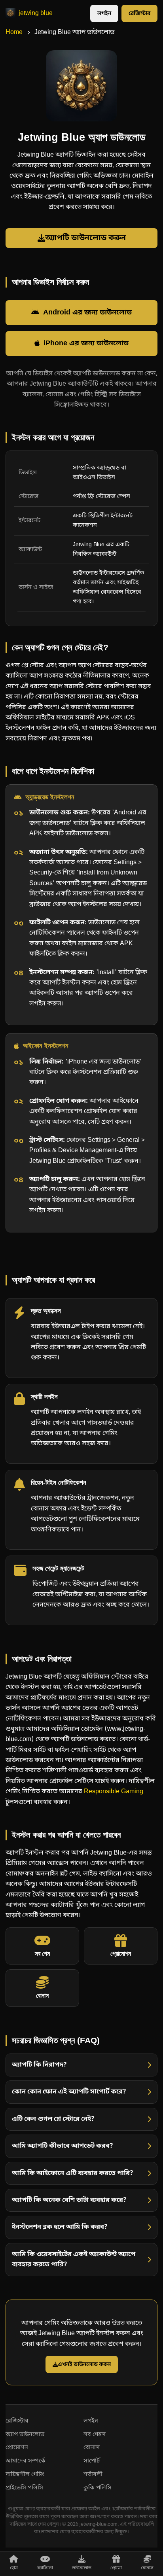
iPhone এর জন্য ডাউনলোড (86, 344)
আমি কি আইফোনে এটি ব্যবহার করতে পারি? (73, 2173)
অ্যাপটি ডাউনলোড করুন (85, 238)
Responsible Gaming (114, 1792)
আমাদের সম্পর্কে (26, 2461)
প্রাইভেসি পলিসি (24, 2488)
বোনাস (92, 2448)
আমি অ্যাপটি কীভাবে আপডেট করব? (63, 2146)
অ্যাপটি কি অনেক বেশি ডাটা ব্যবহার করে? (69, 2200)
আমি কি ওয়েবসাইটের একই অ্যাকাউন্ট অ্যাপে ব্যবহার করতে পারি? (74, 2260)
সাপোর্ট (92, 2461)
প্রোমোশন (17, 2448)
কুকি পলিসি (98, 2488)
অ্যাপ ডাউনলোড (25, 2435)
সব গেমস (95, 2435)
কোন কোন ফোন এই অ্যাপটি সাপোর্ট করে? (69, 2092)
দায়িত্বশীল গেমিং (25, 2475)
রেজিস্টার (139, 14)
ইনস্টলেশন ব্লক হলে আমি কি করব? (60, 2227)
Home (14, 32)
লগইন (104, 14)
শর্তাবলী (93, 2475)
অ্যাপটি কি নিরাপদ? (39, 2065)
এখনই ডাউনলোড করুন (84, 2364)
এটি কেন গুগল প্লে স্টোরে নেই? (53, 2119)
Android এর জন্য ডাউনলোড (87, 313)
